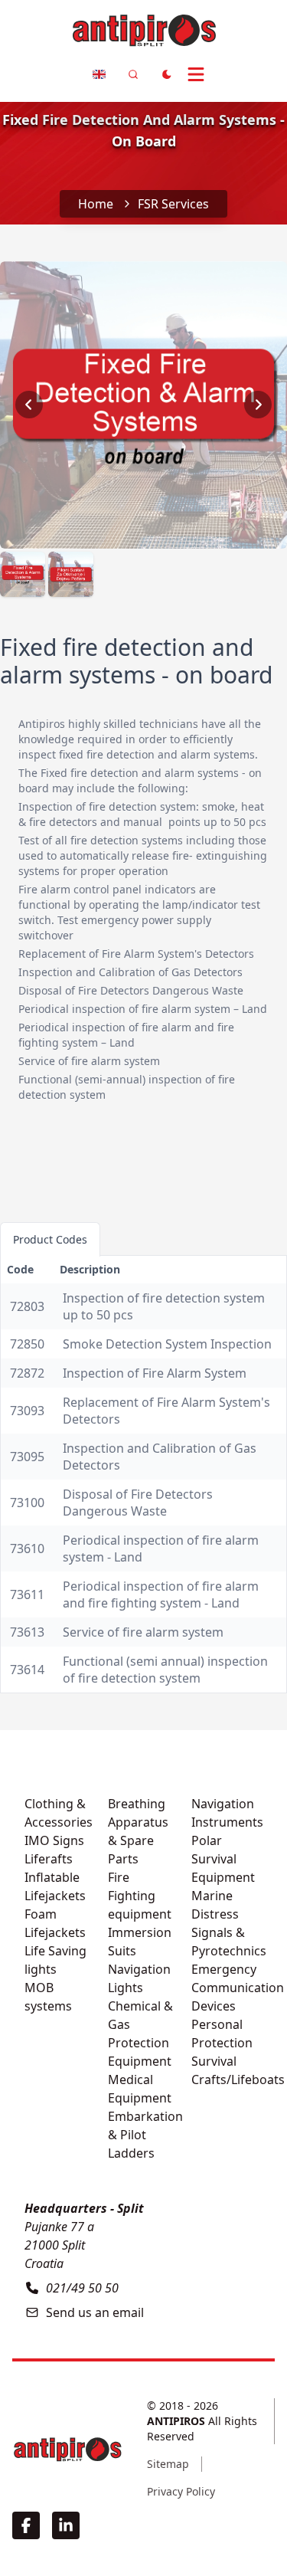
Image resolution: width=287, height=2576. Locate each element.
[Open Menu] (202, 74)
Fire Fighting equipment (140, 1896)
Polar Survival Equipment (223, 1859)
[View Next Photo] (258, 405)
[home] (144, 28)
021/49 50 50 (82, 2288)
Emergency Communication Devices (238, 1988)
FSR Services (173, 204)
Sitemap (168, 2464)
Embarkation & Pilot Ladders (145, 2135)
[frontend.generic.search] (133, 74)
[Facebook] (26, 2525)
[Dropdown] (99, 74)
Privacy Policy (181, 2491)
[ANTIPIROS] (67, 2449)
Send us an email (95, 2312)
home (96, 204)
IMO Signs (54, 1840)
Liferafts (49, 1859)
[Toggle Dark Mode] (167, 74)
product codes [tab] (50, 1239)
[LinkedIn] (66, 2525)
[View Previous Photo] (29, 405)
